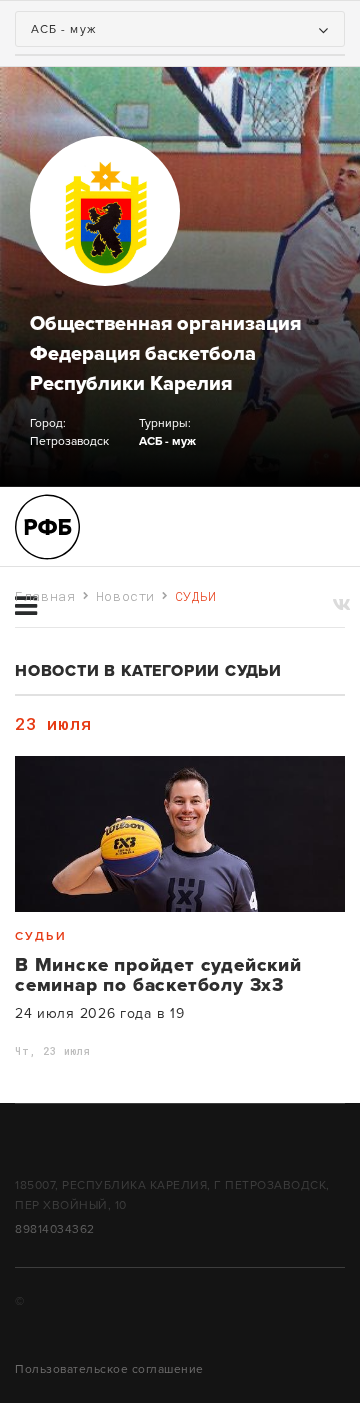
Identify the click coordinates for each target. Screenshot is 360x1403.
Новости (126, 596)
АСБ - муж (167, 441)
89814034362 (55, 1229)
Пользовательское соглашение (109, 1369)
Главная (45, 596)
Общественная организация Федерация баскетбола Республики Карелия (165, 354)
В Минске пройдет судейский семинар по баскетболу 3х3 (158, 975)
